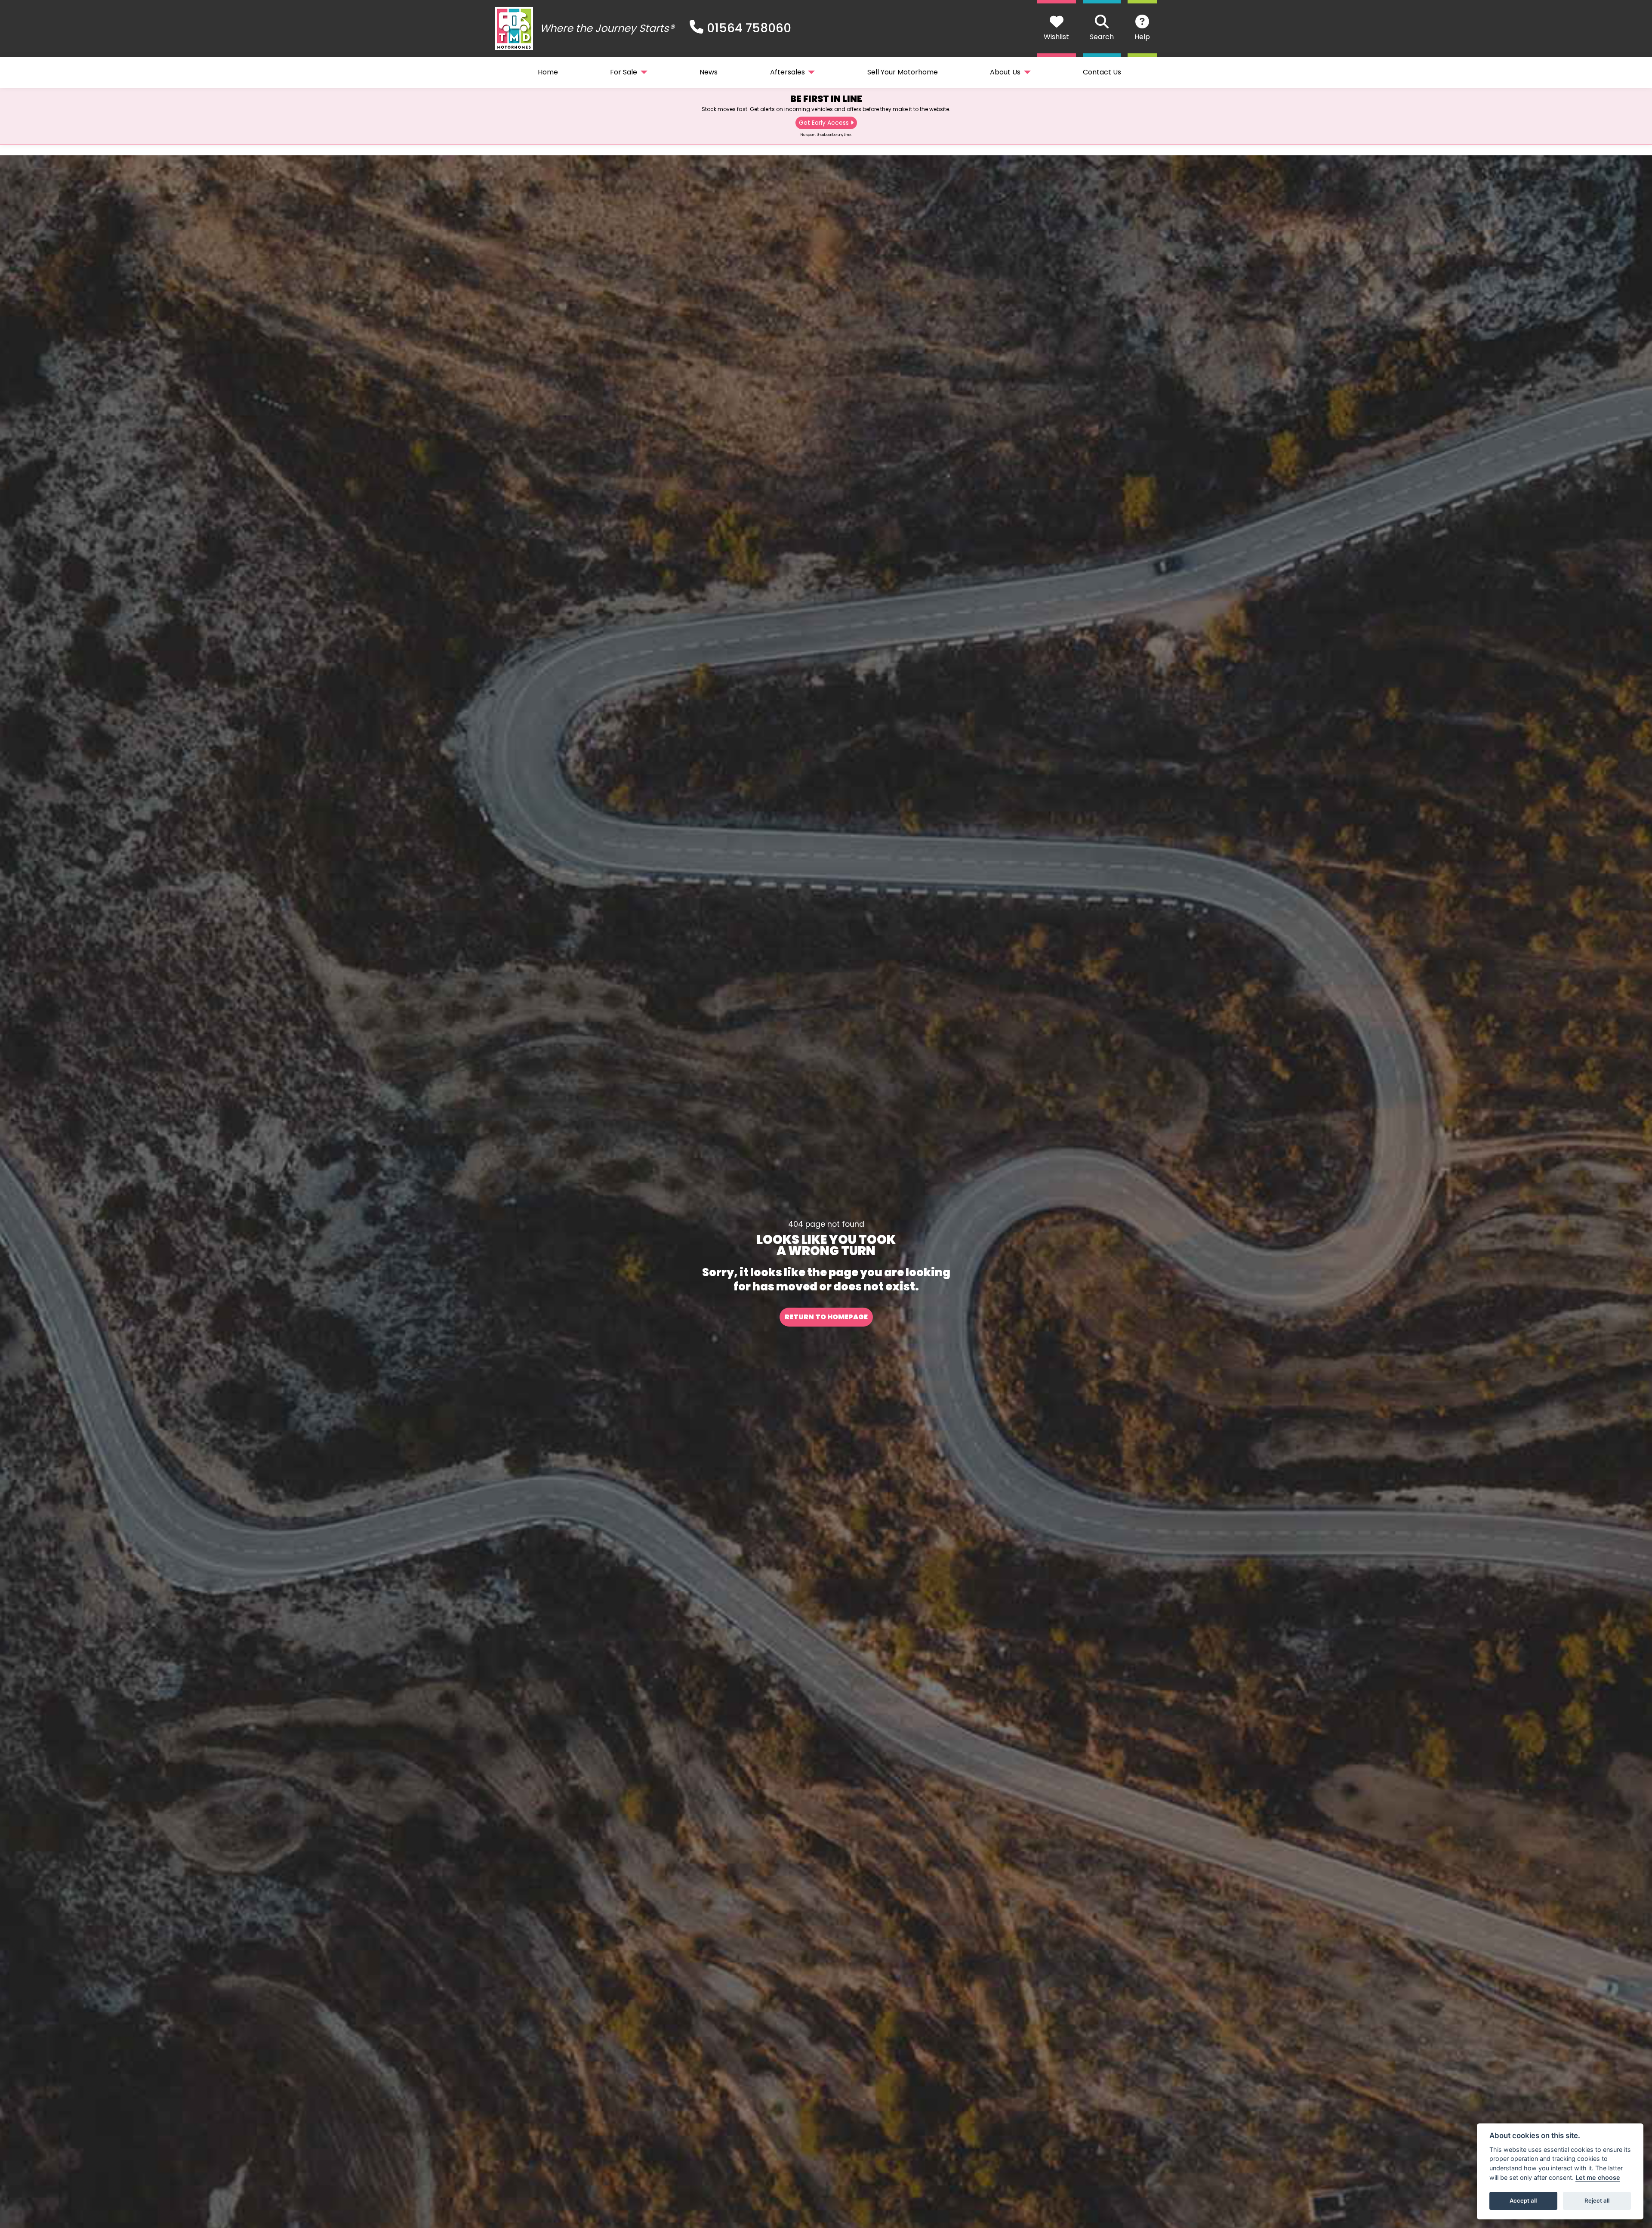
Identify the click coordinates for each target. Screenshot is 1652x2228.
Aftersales (787, 72)
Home (548, 72)
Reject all (1597, 2200)
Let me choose (1598, 2177)
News (709, 72)
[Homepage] (514, 28)
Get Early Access (824, 123)
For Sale (624, 72)
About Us (1005, 72)
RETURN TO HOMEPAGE (826, 1317)
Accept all (1523, 2200)
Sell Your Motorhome (903, 72)
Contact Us (1102, 72)
